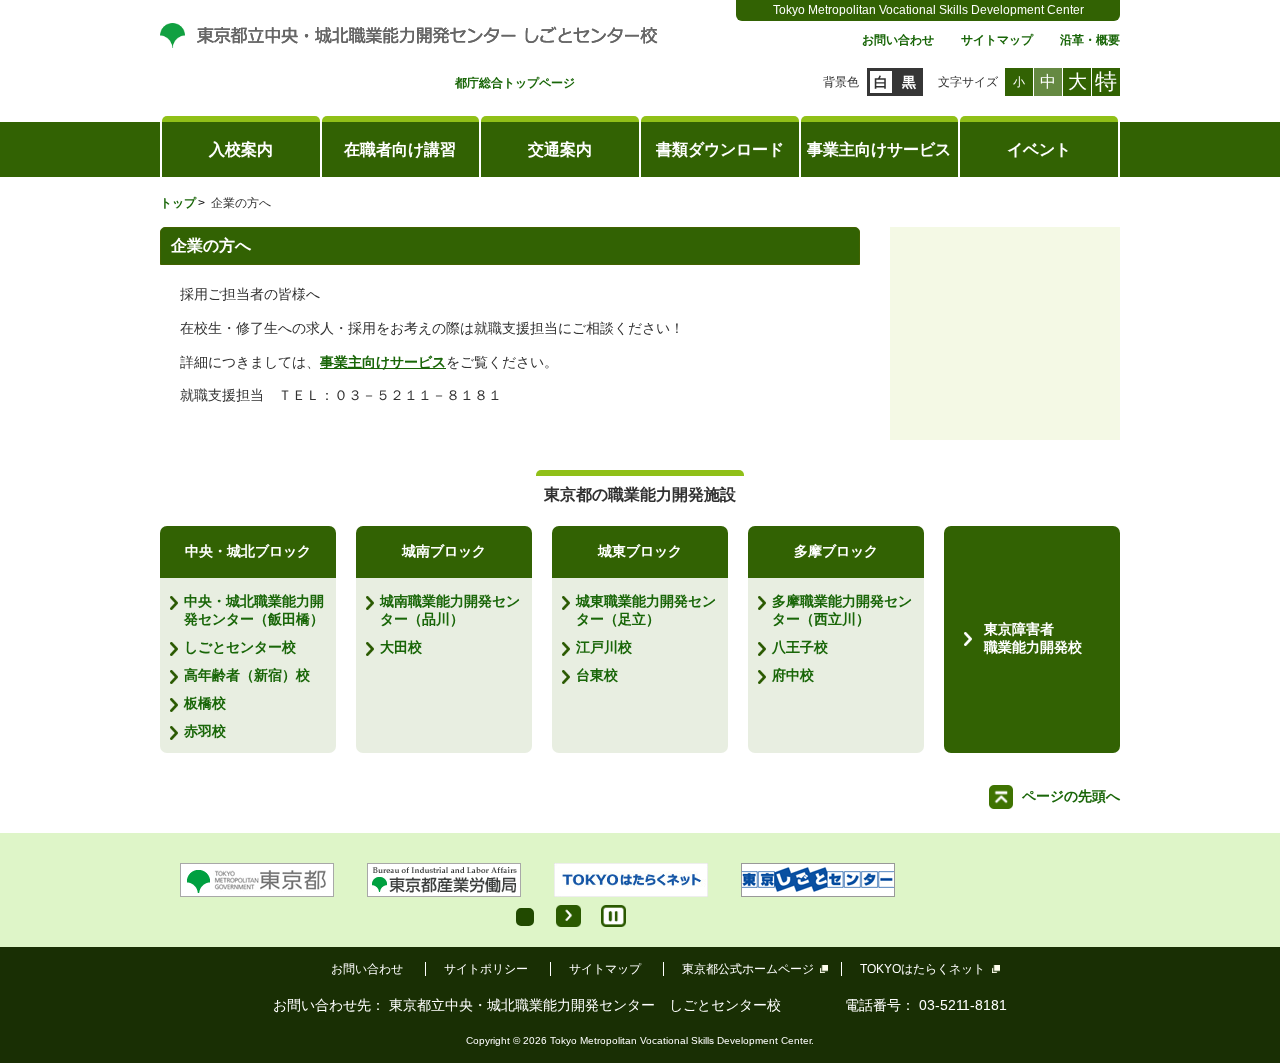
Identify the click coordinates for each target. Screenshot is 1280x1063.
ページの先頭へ (1071, 796)
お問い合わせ (898, 40)
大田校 (401, 647)
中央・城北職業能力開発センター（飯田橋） (254, 610)
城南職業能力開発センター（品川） (450, 610)
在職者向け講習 (400, 149)
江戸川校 (604, 647)
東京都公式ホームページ (748, 969)
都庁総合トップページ (515, 83)
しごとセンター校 (240, 647)
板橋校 (205, 703)
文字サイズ (968, 82)
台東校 (597, 675)
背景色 (841, 82)
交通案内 (560, 149)
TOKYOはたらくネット (922, 969)
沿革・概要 (1090, 40)
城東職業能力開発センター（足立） (646, 610)
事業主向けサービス (879, 149)
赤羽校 (205, 731)
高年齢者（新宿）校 (247, 675)
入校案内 (241, 149)
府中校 (793, 675)
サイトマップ (997, 40)
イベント (1039, 149)
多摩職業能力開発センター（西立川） (842, 610)
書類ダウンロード (720, 149)
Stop (613, 916)
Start (568, 916)
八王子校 (800, 647)
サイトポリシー (486, 969)
